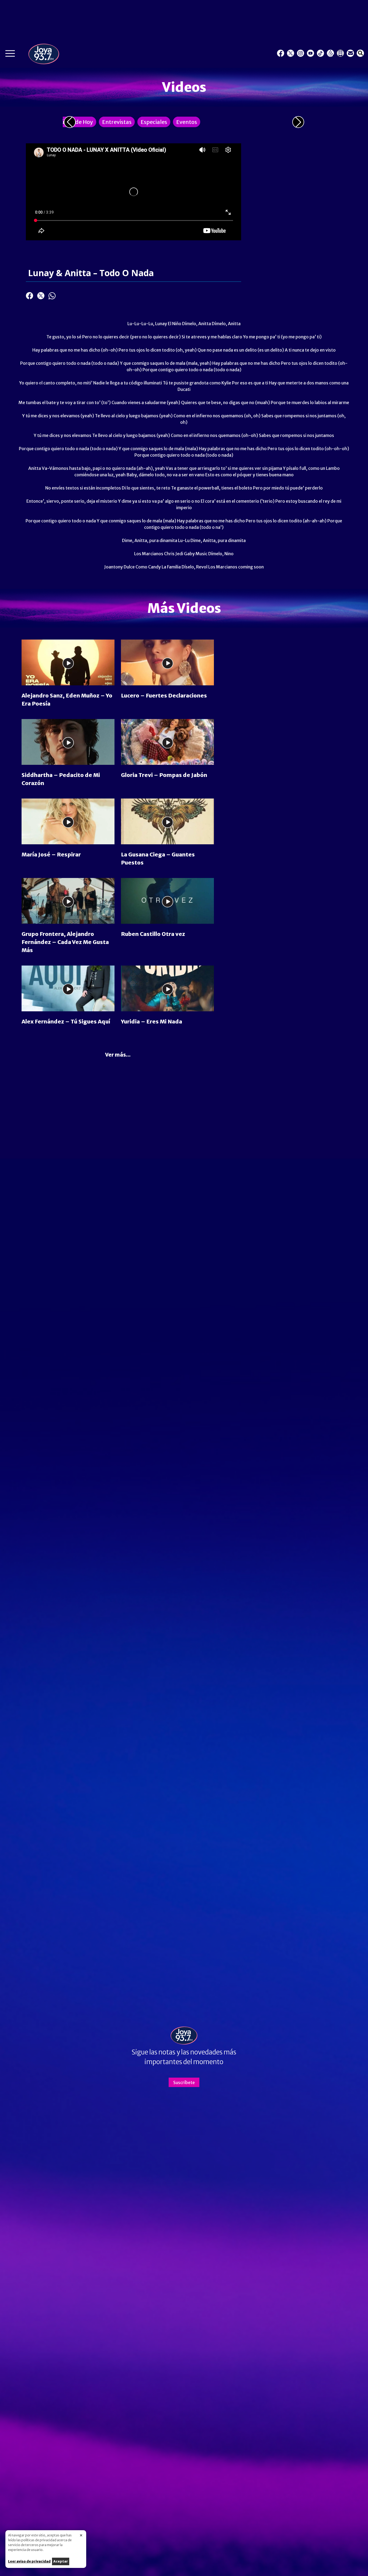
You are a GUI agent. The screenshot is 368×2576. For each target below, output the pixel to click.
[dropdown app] (340, 53)
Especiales (154, 122)
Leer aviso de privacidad (29, 2561)
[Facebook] (281, 53)
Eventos (187, 122)
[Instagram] (301, 53)
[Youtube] (310, 53)
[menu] (10, 55)
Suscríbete (184, 2082)
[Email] (350, 53)
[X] (291, 53)
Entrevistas (117, 122)
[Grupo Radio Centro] (330, 53)
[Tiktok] (320, 53)
